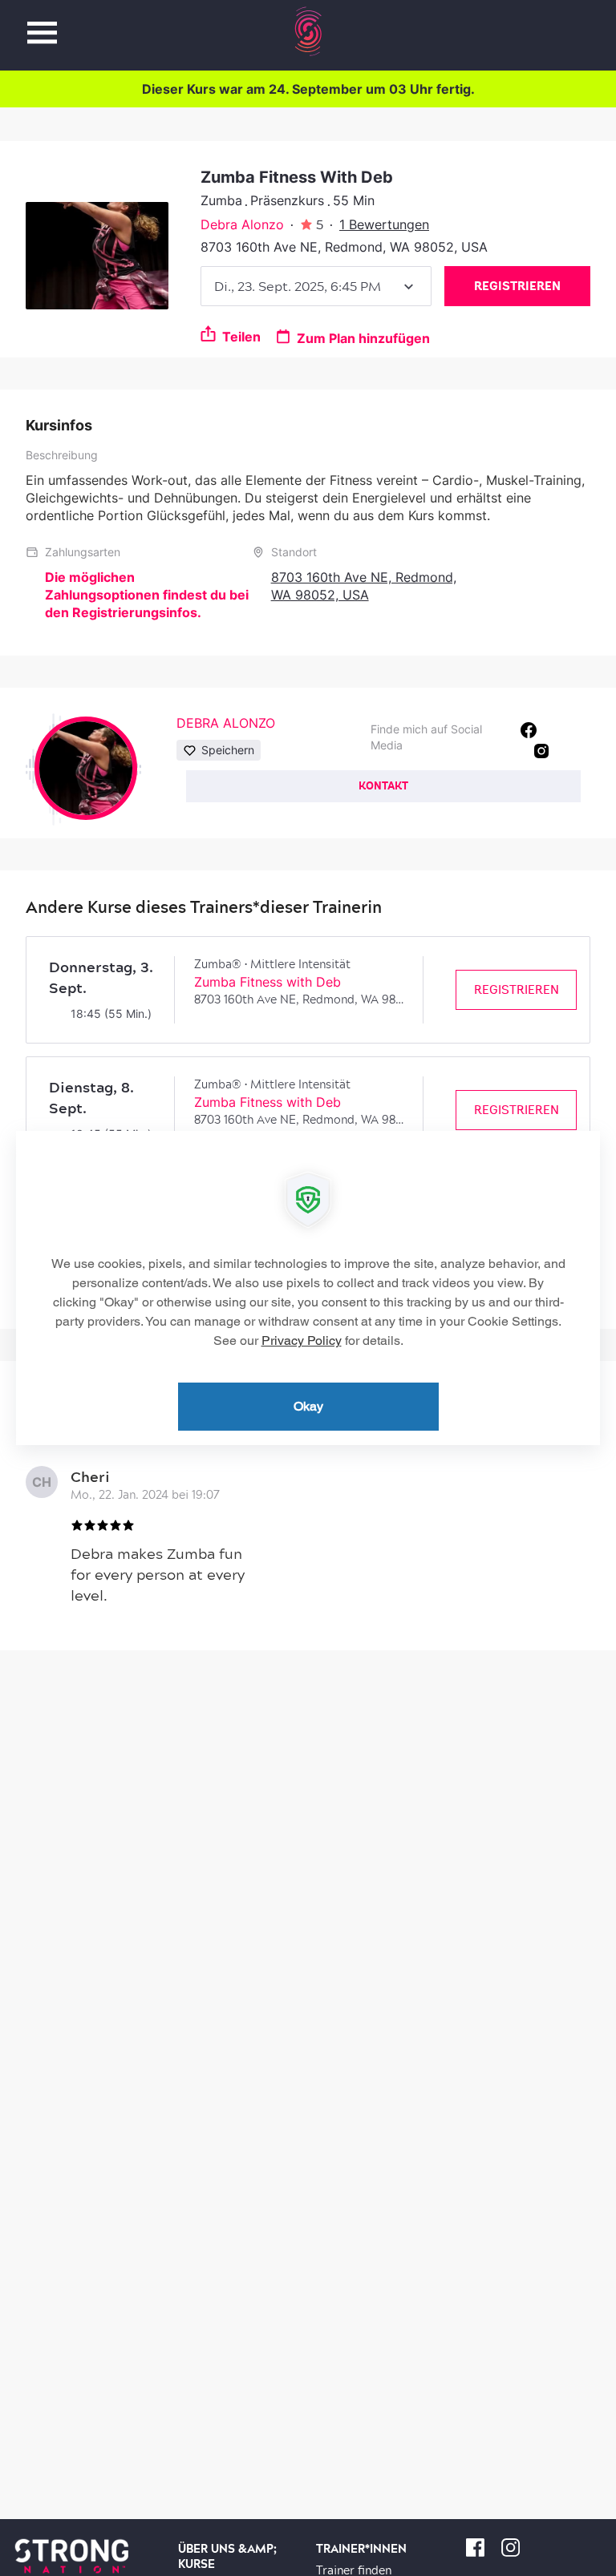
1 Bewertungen (384, 224)
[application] (308, 1288)
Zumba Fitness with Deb (267, 982)
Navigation (42, 24)
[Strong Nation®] (308, 31)
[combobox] (316, 286)
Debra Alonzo (242, 224)
